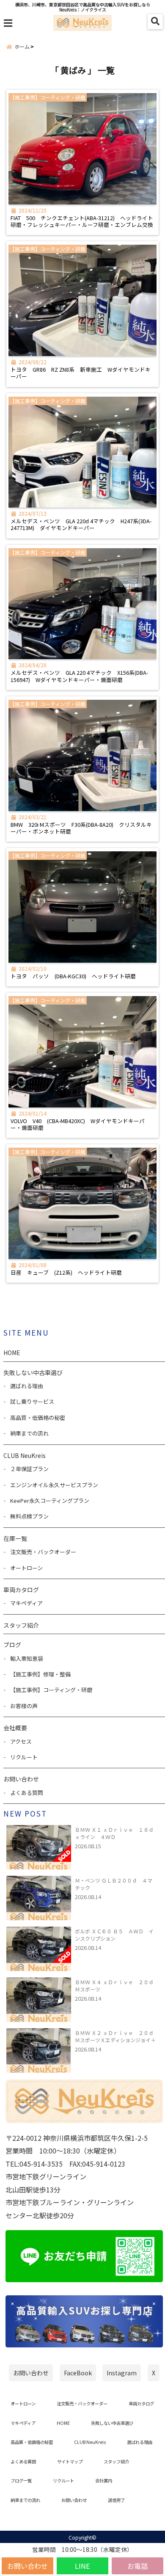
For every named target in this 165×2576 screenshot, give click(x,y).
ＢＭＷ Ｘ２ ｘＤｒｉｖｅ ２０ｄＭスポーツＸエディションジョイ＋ (115, 2036)
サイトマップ (70, 2461)
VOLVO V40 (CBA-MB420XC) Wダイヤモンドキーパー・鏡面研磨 (78, 1125)
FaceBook (78, 2373)
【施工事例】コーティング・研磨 (51, 1690)
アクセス (21, 1741)
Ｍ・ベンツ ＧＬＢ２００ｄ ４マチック (114, 1884)
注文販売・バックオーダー (43, 1552)
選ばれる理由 (27, 1386)
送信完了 (116, 2500)
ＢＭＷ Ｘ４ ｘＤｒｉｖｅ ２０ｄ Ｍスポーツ (116, 1985)
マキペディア (26, 1603)
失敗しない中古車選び (33, 1372)
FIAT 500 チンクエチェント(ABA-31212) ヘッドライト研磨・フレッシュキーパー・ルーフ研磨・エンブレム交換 (82, 222)
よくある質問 (27, 1793)
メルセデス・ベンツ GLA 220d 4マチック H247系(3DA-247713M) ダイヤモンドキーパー (81, 525)
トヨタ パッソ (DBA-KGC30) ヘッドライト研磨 (73, 976)
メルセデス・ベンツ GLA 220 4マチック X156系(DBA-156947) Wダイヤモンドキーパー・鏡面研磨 (79, 676)
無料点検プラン (29, 1516)
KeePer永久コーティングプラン (50, 1501)
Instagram (122, 2373)
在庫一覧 (15, 1538)
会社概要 (15, 1728)
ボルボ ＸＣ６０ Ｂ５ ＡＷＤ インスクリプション (114, 1935)
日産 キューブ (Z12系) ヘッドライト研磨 (66, 1273)
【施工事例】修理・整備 (40, 1674)
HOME (12, 1353)
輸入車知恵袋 (27, 1658)
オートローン (26, 1568)
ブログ (12, 1645)
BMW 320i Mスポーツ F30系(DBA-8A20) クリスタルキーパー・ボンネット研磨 (81, 828)
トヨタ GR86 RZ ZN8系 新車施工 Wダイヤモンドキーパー (81, 373)
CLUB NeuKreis (90, 2442)
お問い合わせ (27, 2566)
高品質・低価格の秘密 (38, 1418)
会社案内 (104, 2481)
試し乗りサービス (32, 1401)
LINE (82, 2566)
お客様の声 (24, 1706)
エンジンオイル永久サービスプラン (54, 1485)
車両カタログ (21, 1590)
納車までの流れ (29, 1433)
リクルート (24, 1757)
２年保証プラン (29, 1469)
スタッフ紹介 (21, 1625)
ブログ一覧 (21, 2481)
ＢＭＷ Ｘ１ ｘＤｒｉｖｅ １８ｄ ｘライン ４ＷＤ (116, 1833)
